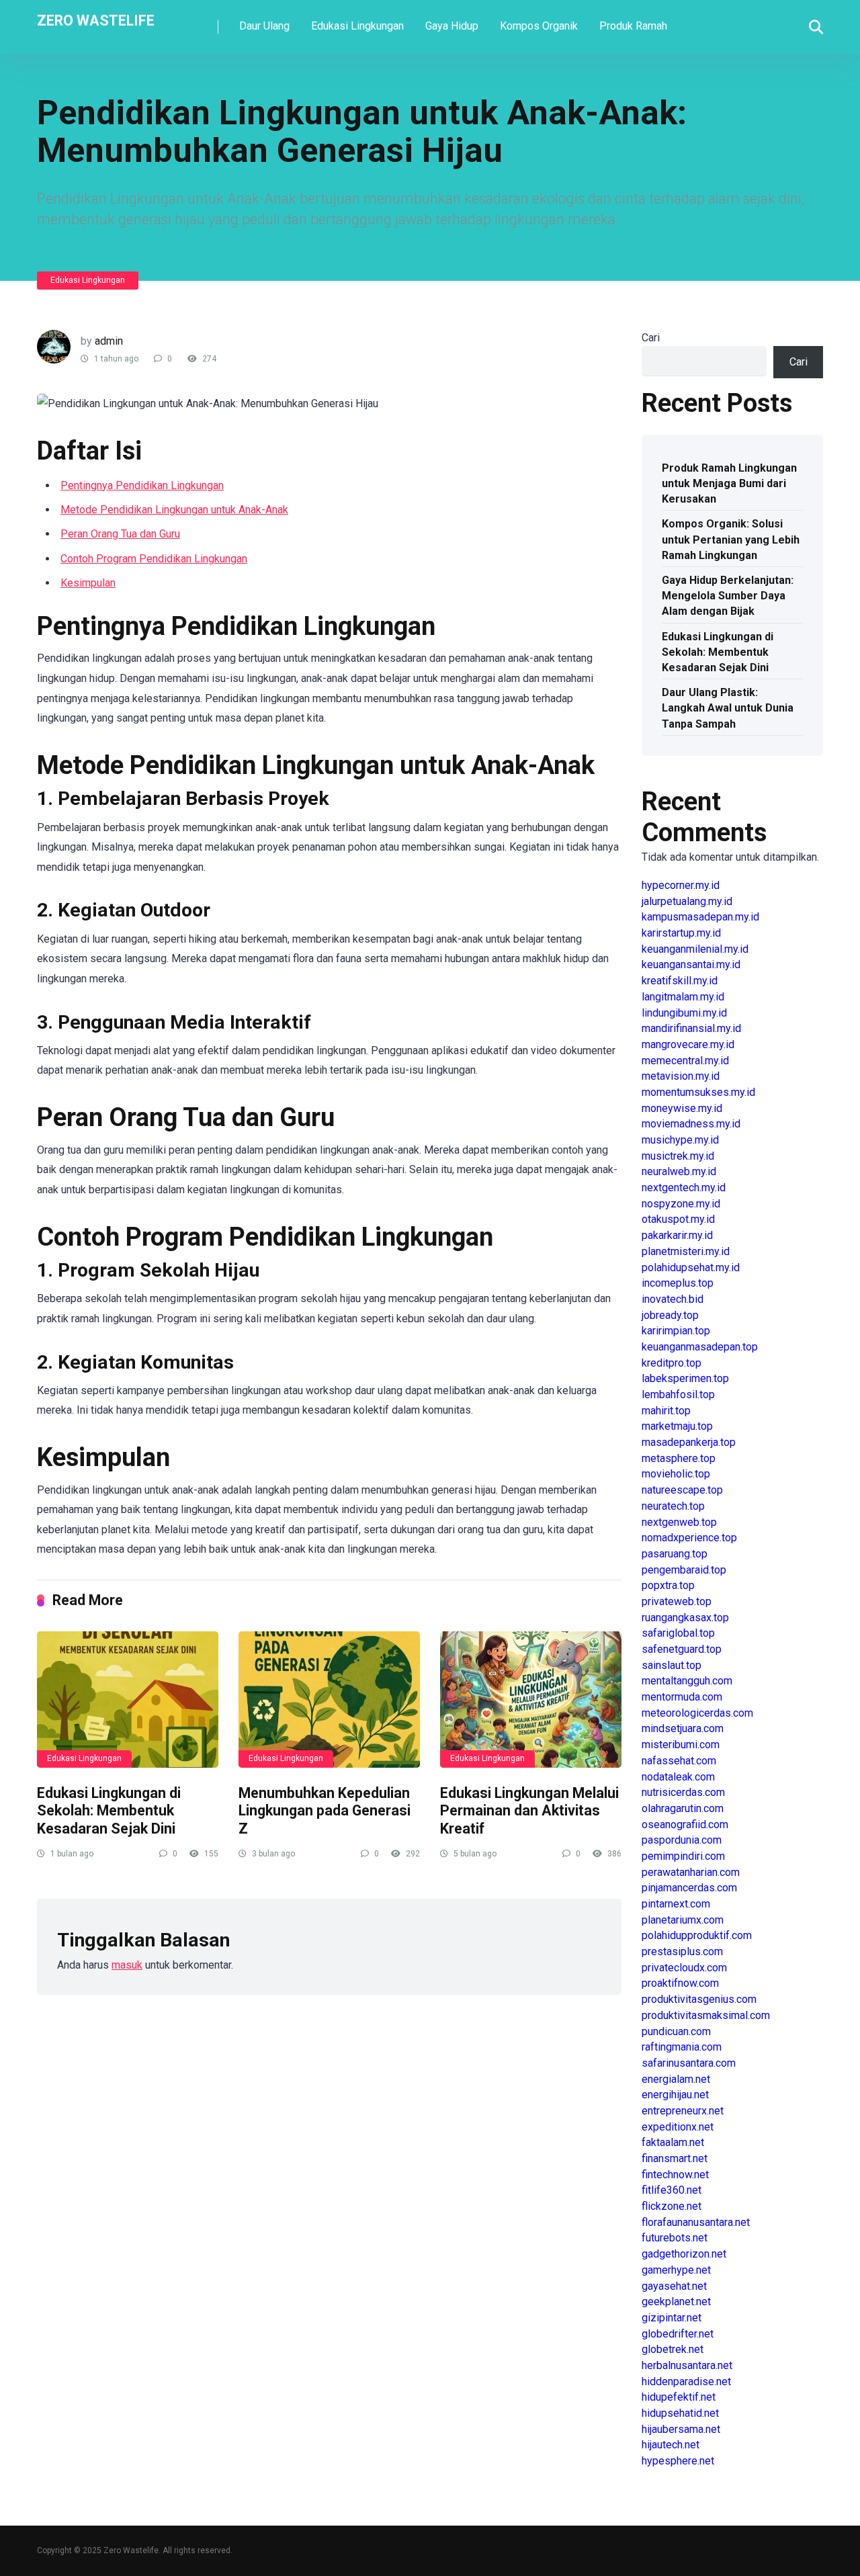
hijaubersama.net (681, 2429)
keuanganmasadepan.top (700, 1347)
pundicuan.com (676, 2031)
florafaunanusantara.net (696, 2222)
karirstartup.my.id (681, 933)
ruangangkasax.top (685, 1618)
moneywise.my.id (682, 1108)
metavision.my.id (681, 1076)
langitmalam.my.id (683, 997)
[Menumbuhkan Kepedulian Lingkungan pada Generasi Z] (329, 1700)
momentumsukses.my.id (698, 1092)
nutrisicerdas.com (683, 1792)
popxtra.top (668, 1585)
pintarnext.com (676, 1904)
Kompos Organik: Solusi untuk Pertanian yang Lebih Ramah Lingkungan (731, 539)
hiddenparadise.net (686, 2381)
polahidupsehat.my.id (691, 1268)
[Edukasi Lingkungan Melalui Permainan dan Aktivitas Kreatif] (531, 1700)
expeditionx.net (678, 2127)
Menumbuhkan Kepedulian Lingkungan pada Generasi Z (325, 1811)
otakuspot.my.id (678, 1219)
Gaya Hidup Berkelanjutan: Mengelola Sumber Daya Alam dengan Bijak (728, 596)
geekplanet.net (676, 2302)
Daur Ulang (264, 26)
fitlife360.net (672, 2190)
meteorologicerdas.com (697, 1713)
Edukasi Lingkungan (357, 26)
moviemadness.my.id (691, 1124)
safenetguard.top (682, 1649)
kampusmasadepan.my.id (700, 917)
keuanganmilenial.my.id (695, 949)
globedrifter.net (678, 2334)
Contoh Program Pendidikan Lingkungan (154, 559)
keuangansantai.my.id (691, 964)
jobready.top (670, 1315)
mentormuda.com (682, 1697)
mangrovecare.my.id (688, 1044)
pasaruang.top (675, 1554)
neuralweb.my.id (679, 1171)
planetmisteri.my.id (686, 1251)
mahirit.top (666, 1411)
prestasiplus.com (682, 1951)
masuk (127, 1965)
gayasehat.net (674, 2286)
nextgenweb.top (679, 1522)
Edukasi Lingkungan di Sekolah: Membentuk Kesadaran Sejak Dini (109, 1811)
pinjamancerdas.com (689, 1888)
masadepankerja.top (689, 1442)
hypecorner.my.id (681, 885)
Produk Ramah (633, 26)
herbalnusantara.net (687, 2365)
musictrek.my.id (678, 1156)
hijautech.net (671, 2445)
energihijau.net (675, 2095)
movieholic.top (676, 1474)
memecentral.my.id (685, 1061)
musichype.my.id (680, 1140)
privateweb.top (677, 1601)
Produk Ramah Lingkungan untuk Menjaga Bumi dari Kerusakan (729, 483)
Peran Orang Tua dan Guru (120, 534)
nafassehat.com (679, 1761)
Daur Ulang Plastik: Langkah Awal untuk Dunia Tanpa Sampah (728, 708)
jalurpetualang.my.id (687, 901)
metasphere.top (679, 1458)
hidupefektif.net (679, 2397)
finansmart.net (675, 2158)
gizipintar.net (672, 2318)
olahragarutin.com (683, 1808)
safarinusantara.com (689, 2063)
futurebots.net (675, 2238)
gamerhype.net (676, 2270)
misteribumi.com (681, 1745)
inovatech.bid (673, 1299)
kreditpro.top (672, 1363)
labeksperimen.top (685, 1378)
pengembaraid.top (684, 1570)
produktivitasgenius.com (699, 1999)
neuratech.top (673, 1506)
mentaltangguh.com (687, 1681)
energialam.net (676, 2079)
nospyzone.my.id (681, 1204)
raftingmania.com (682, 2047)
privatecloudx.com (684, 1968)
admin (109, 341)
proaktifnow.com (680, 1983)
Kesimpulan (88, 583)
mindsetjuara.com (683, 1728)
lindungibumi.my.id (684, 1013)
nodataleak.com (678, 1777)
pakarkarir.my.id (677, 1235)
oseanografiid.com (685, 1824)
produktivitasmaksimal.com (706, 2015)
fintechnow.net (675, 2175)
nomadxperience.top (689, 1538)
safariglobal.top (678, 1633)
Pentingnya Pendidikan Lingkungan (142, 485)
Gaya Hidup (452, 26)
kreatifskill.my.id (680, 981)
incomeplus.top (678, 1283)
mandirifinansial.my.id (691, 1028)
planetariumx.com (683, 1920)
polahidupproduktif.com (697, 1935)
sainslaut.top (672, 1665)
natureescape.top (682, 1490)
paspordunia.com (682, 1840)
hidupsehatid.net (680, 2413)
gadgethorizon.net (684, 2254)
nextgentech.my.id (684, 1188)
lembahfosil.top (678, 1394)
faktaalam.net (673, 2142)
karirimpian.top (676, 1331)
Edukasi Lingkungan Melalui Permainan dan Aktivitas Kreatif (529, 1811)
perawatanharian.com (691, 1872)
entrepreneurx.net (683, 2111)
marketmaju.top (677, 1426)
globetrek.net (673, 2349)
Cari (651, 338)
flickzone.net (672, 2206)
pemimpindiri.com (683, 1856)
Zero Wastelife (96, 20)
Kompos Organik (539, 26)
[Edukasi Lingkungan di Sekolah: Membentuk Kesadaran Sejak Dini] (128, 1700)
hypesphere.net (678, 2461)
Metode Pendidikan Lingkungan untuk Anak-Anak (174, 510)
